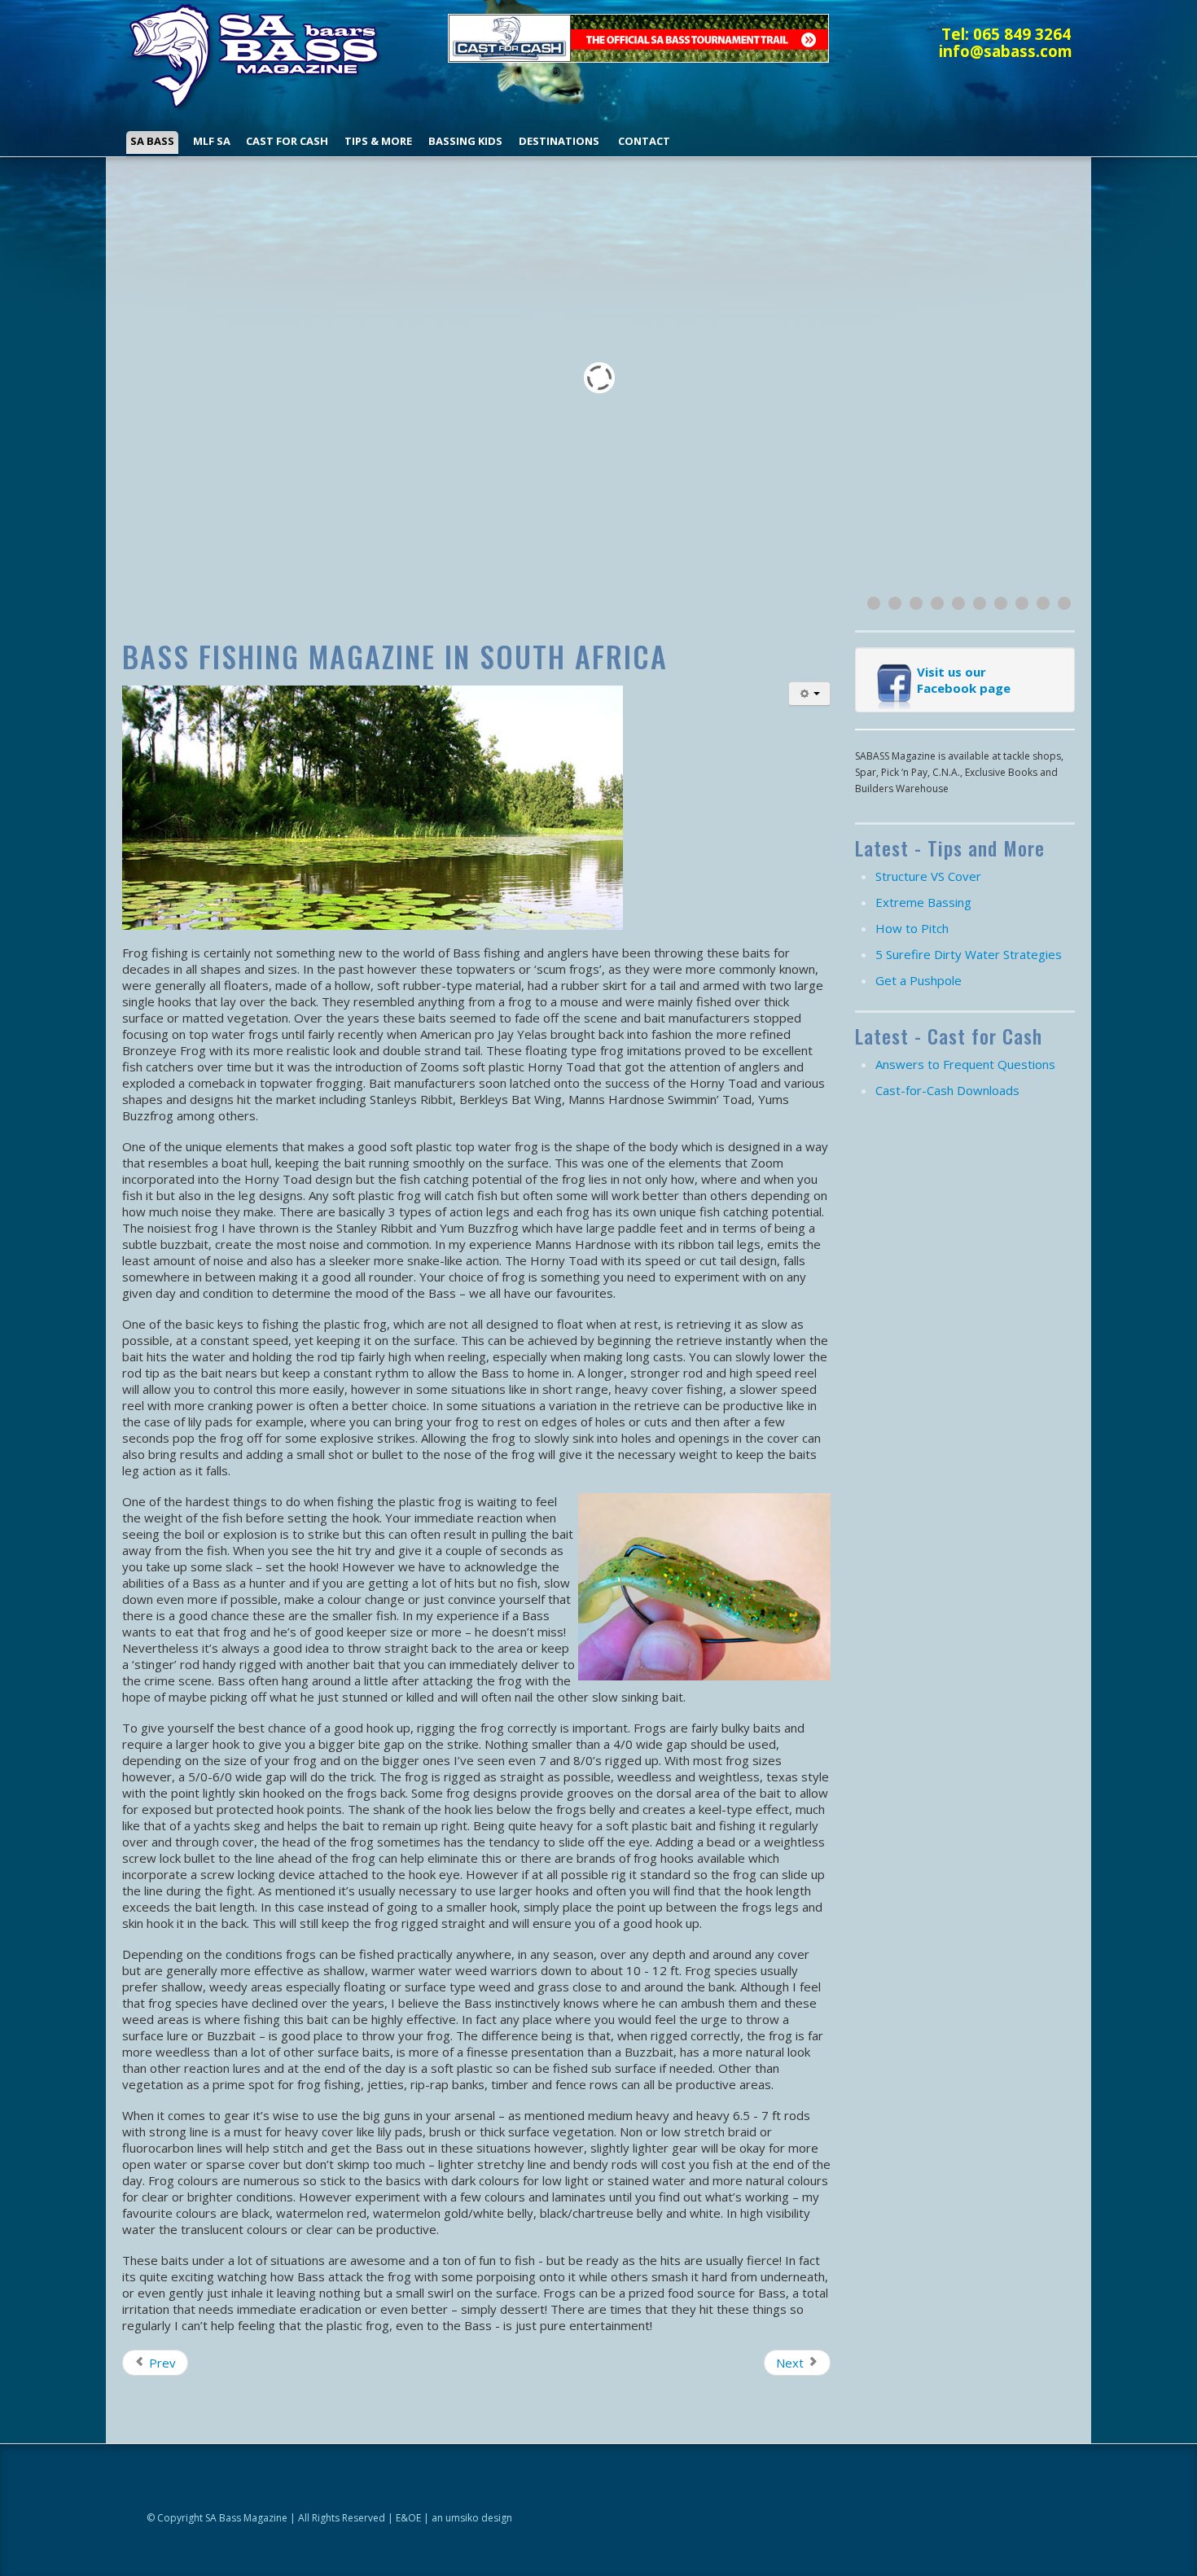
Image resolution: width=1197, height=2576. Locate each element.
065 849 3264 (1022, 34)
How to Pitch (912, 928)
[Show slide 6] (980, 603)
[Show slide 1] (874, 603)
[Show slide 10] (1064, 603)
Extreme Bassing (923, 902)
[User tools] (809, 694)
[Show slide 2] (895, 603)
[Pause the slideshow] (1025, 377)
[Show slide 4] (937, 603)
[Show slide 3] (916, 603)
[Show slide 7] (1001, 603)
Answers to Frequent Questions (965, 1064)
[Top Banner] (638, 37)
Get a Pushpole (919, 980)
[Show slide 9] (1043, 603)
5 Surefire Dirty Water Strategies (969, 954)
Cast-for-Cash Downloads (947, 1090)
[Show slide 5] (958, 603)
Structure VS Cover (928, 876)
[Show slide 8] (1022, 603)
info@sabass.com (1006, 51)
